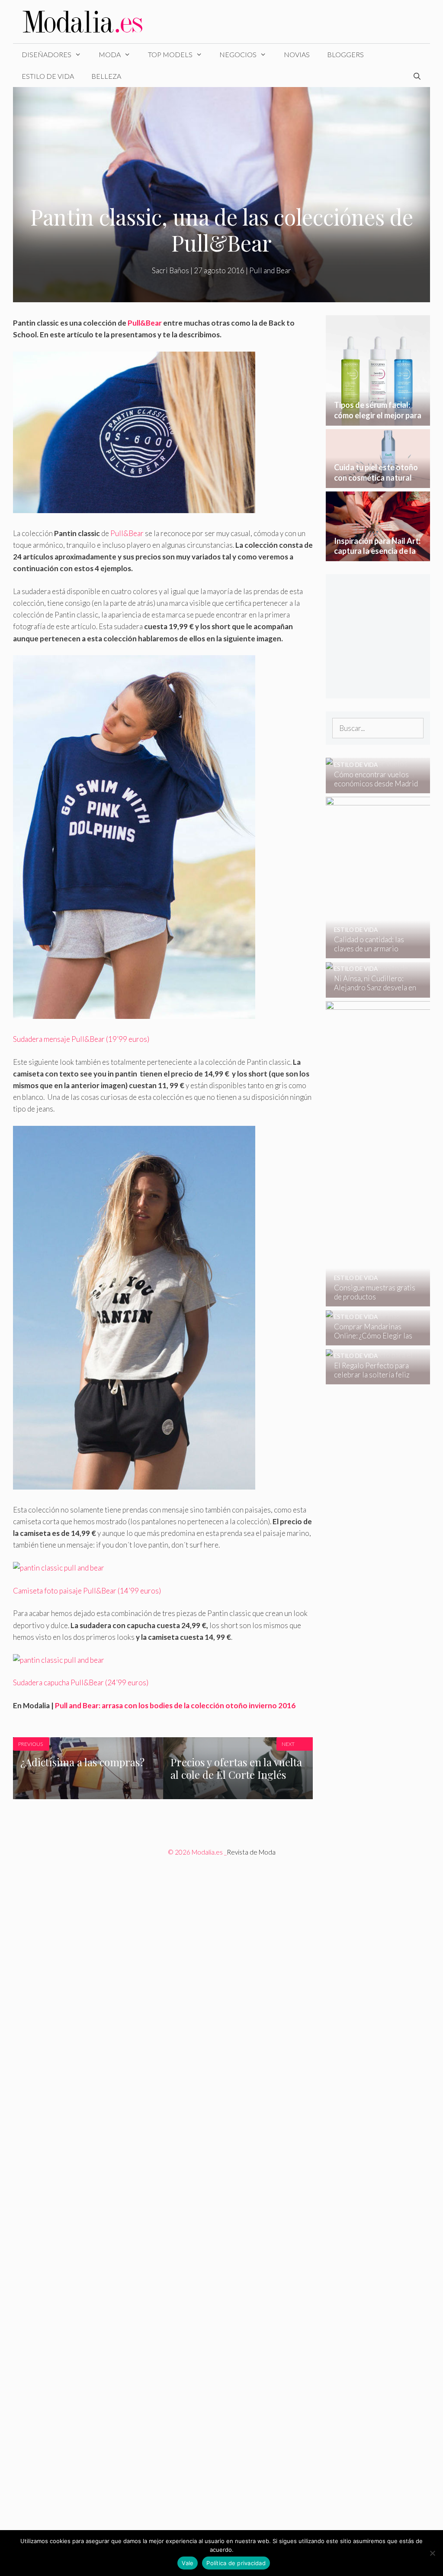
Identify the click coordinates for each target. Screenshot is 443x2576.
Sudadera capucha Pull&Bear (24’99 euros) (81, 1682)
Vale (188, 2563)
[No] (432, 2553)
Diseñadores (47, 54)
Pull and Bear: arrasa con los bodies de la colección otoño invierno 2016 (175, 1705)
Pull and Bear (270, 270)
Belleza (106, 76)
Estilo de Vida (48, 76)
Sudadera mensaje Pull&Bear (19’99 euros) (81, 1039)
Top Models (170, 54)
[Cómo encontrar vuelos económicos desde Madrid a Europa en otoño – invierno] (372, 787)
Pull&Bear (145, 323)
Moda (110, 54)
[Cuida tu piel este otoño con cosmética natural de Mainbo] (378, 482)
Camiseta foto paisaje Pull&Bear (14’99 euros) (87, 1591)
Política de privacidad (236, 2563)
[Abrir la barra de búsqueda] (417, 76)
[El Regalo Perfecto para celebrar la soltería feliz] (372, 1378)
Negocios (238, 54)
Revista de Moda (251, 1852)
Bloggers (345, 54)
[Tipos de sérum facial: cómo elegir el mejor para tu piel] (378, 419)
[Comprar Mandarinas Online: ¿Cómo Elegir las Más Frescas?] (372, 1340)
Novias (297, 54)
